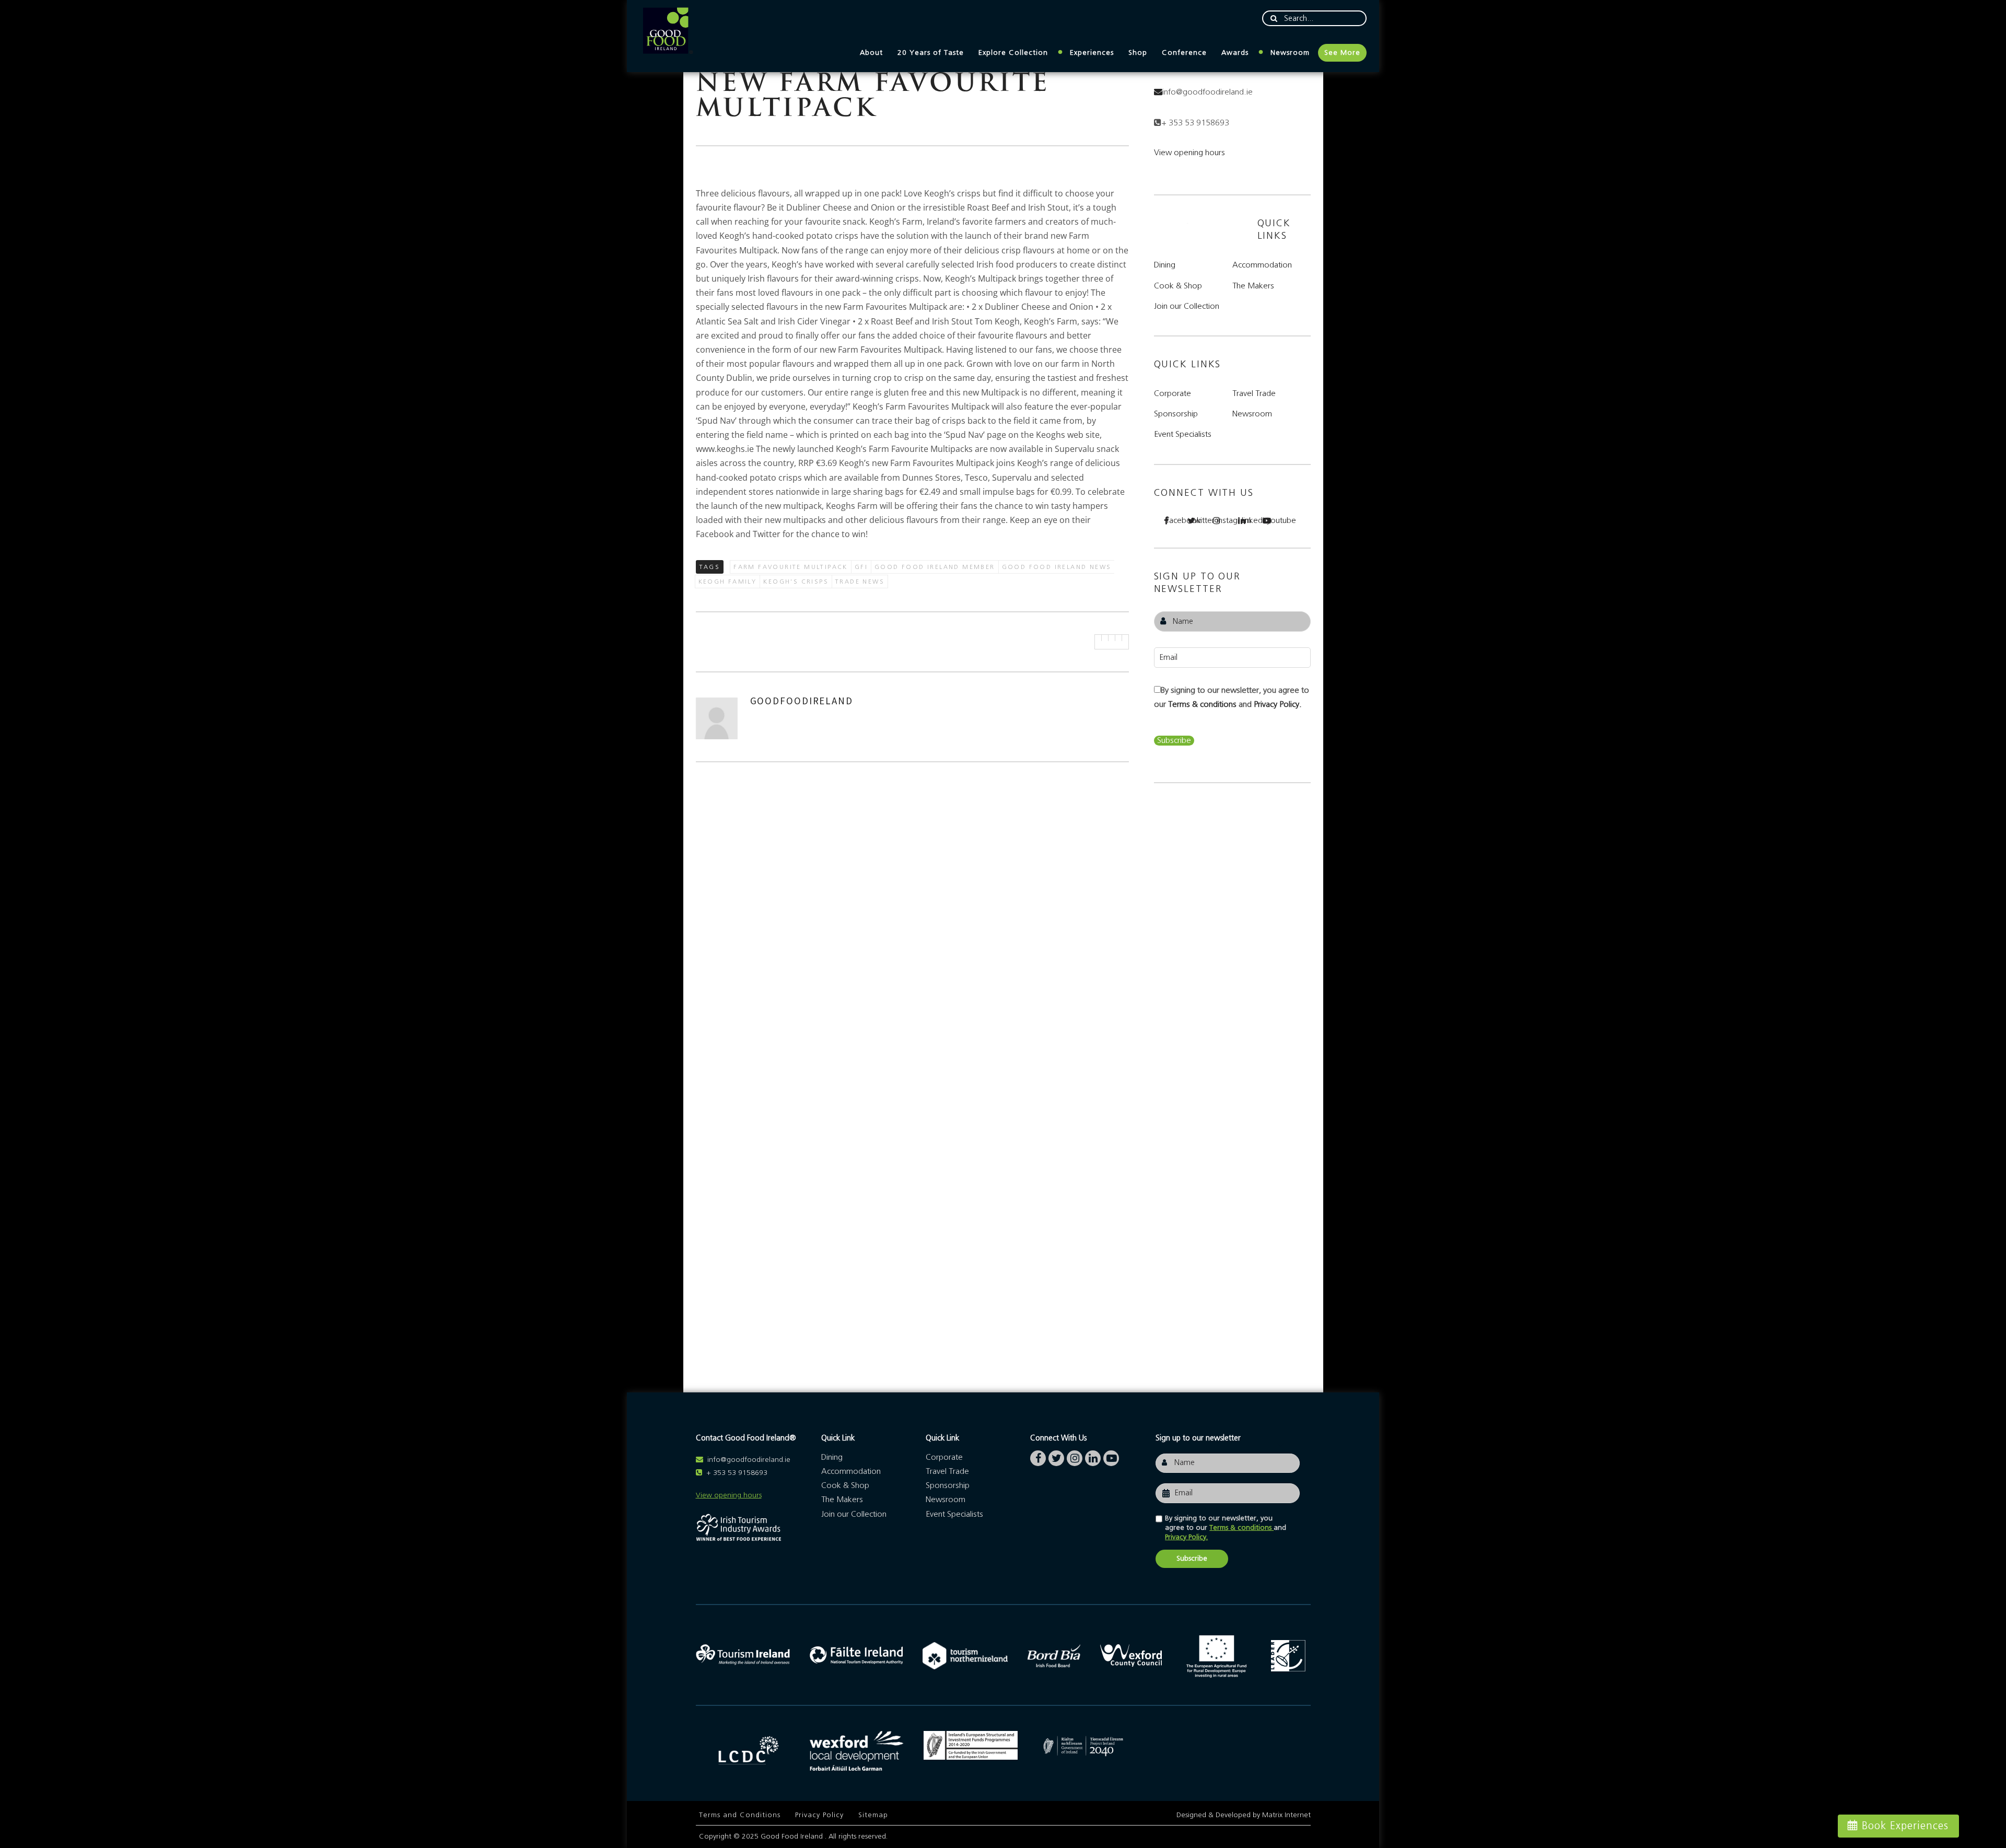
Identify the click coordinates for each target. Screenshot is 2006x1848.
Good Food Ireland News (1057, 567)
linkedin (1248, 520)
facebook (1173, 520)
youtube (1273, 520)
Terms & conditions (1203, 704)
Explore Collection (1013, 53)
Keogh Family (728, 582)
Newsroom (1290, 53)
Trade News (860, 582)
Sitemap (873, 1815)
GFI (861, 567)
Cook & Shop (1178, 286)
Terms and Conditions (740, 1815)
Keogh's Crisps (796, 582)
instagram (1223, 520)
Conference (1184, 53)
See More (1342, 53)
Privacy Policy (819, 1815)
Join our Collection (1187, 306)
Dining (1165, 265)
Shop (1138, 53)
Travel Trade (1254, 393)
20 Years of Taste (931, 53)
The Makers (1253, 286)
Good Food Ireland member (935, 567)
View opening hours (1189, 153)
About (871, 53)
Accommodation (1262, 265)
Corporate (1173, 393)
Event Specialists (1183, 434)
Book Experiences (1905, 1826)
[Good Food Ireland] (668, 31)
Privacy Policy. (1278, 704)
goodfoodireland (802, 701)
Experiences (1092, 53)
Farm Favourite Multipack (791, 567)
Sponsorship (1176, 414)
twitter (1198, 520)
